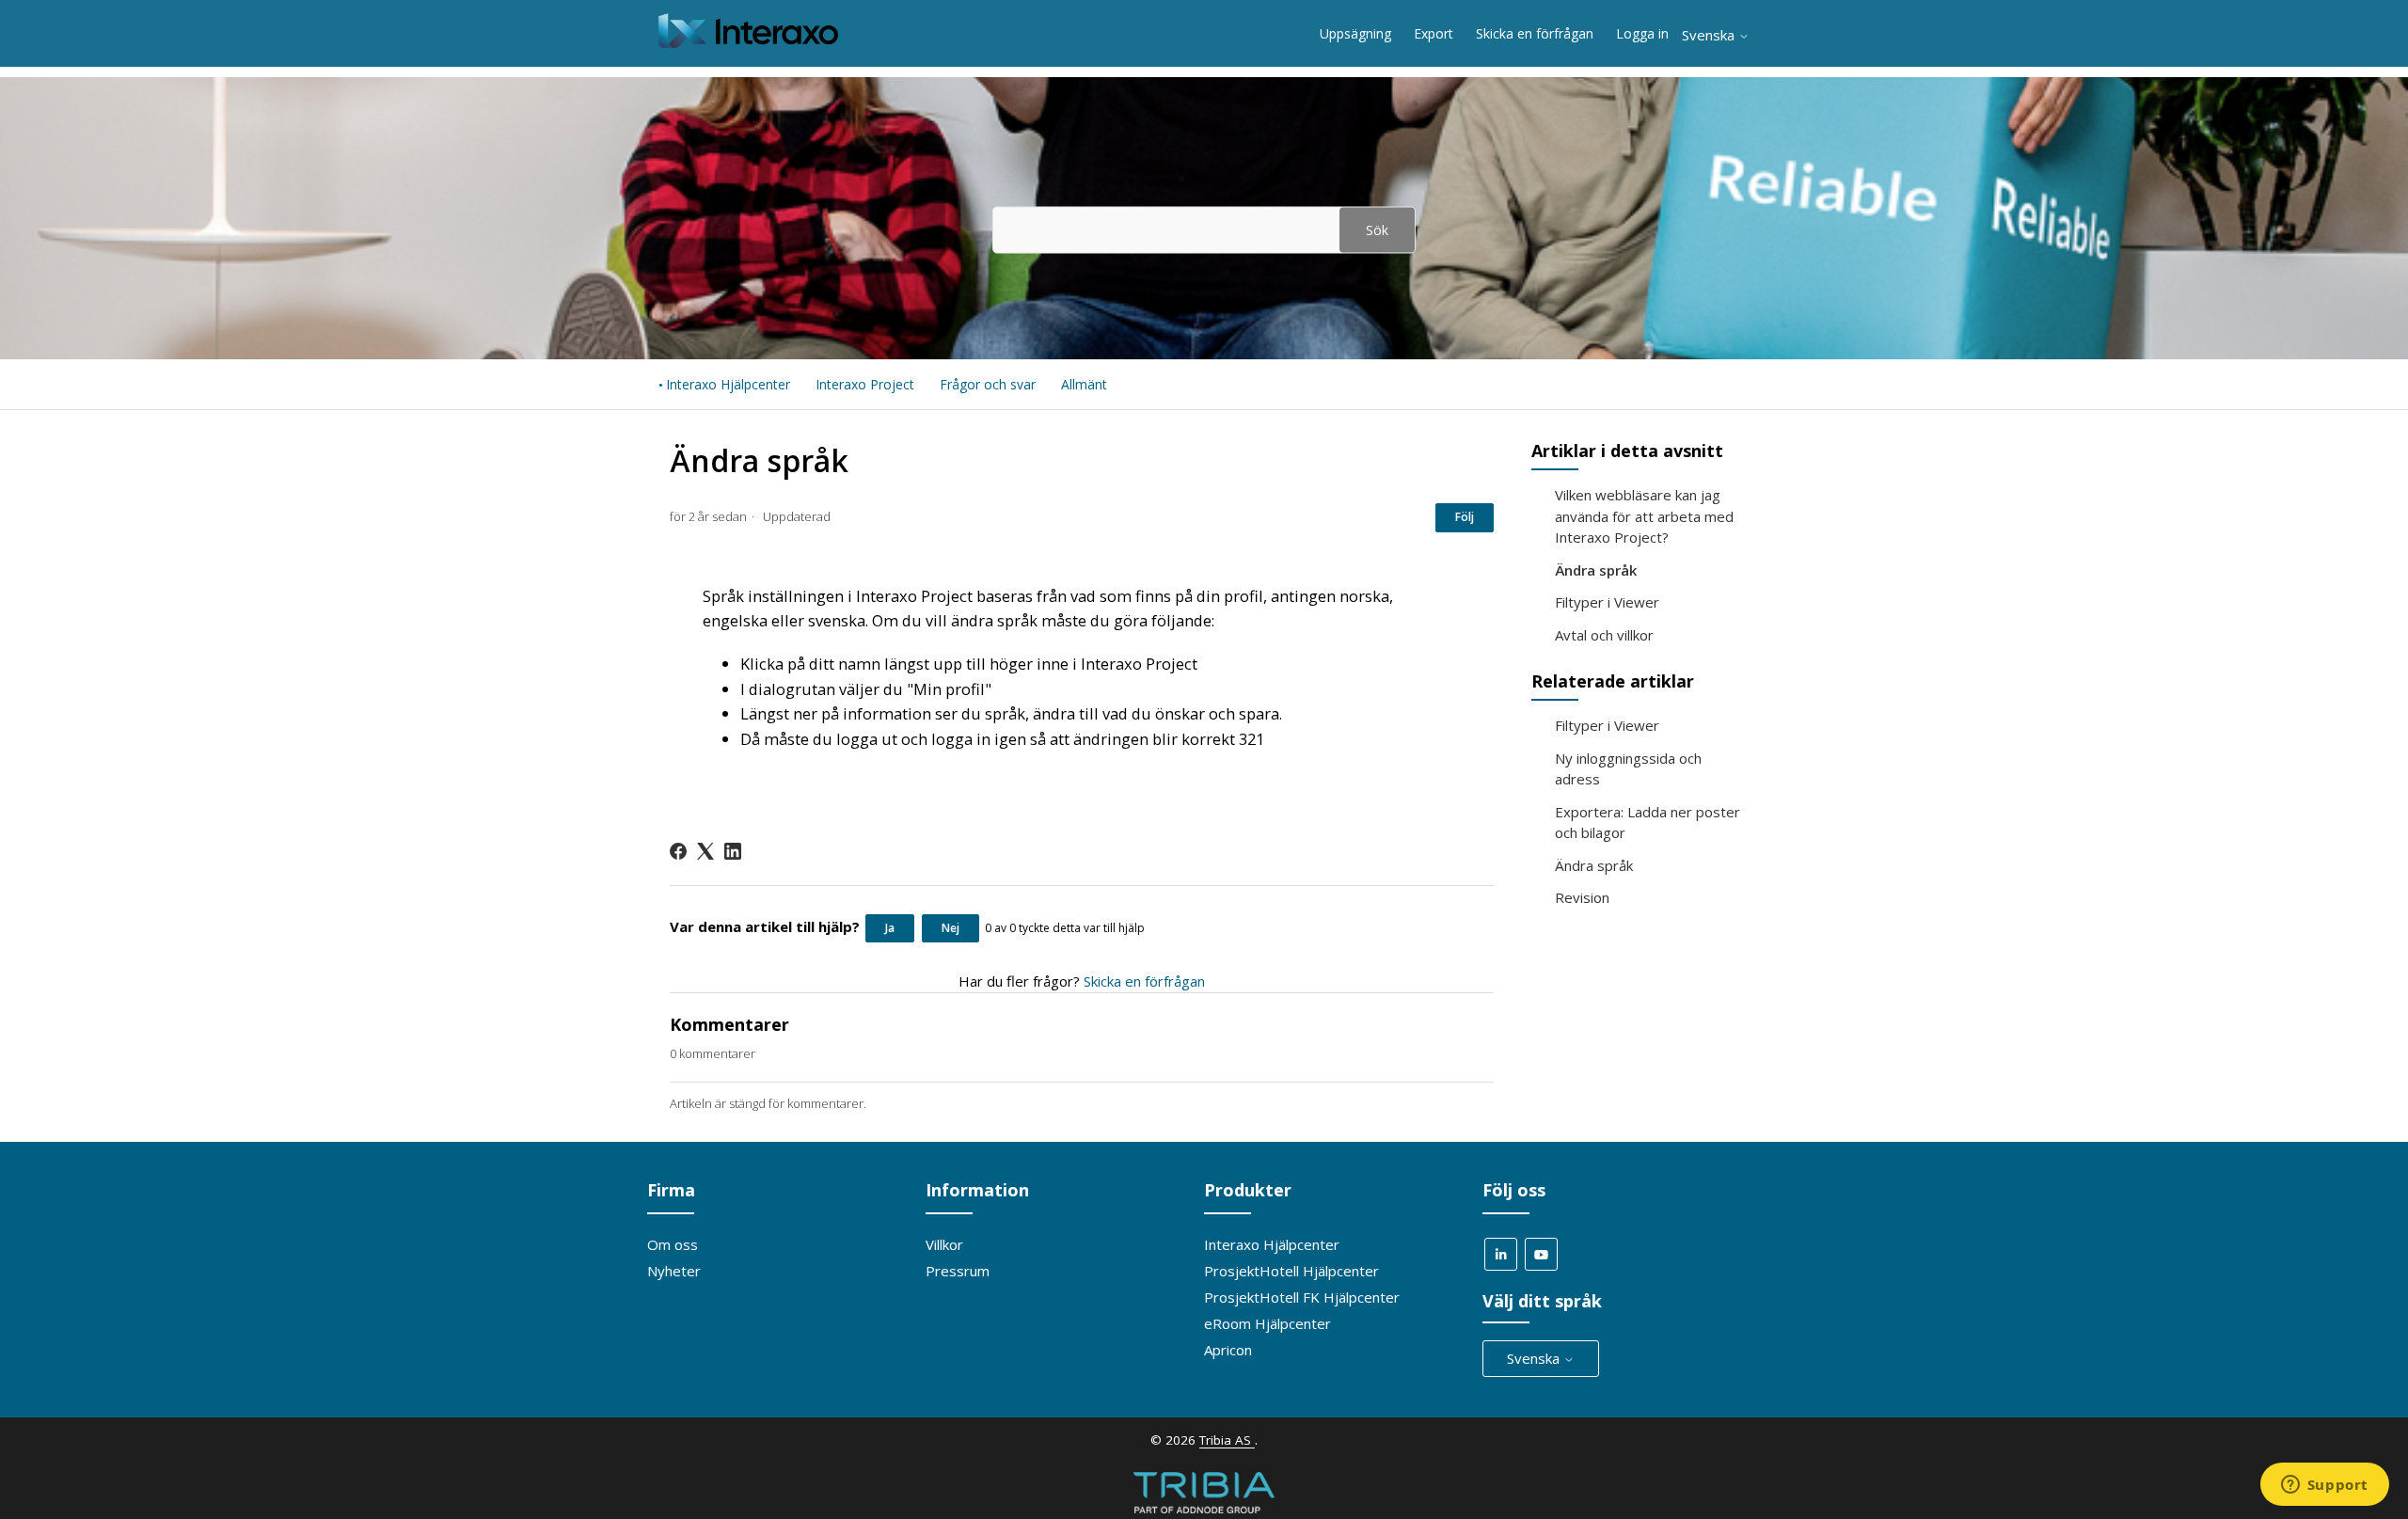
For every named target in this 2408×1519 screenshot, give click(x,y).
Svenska (1710, 35)
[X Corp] (705, 851)
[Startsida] (748, 42)
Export (1434, 33)
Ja (890, 928)
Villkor (944, 1244)
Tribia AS (1227, 1440)
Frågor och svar (988, 384)
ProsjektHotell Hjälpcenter (1291, 1271)
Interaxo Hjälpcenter (728, 384)
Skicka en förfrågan (1535, 33)
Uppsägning (1355, 33)
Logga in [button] (1642, 33)
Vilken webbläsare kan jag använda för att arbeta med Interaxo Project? (1644, 516)
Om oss (673, 1244)
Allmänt (1084, 384)
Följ (1465, 517)
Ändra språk (1596, 570)
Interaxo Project (865, 384)
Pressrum (958, 1271)
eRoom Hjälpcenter (1267, 1323)
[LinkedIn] (733, 851)
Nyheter (674, 1271)
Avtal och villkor (1604, 635)
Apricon (1228, 1350)
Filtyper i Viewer (1607, 602)
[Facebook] (678, 851)
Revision (1582, 897)
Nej (951, 928)
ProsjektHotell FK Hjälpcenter (1302, 1297)
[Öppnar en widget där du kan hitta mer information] (2324, 1486)
